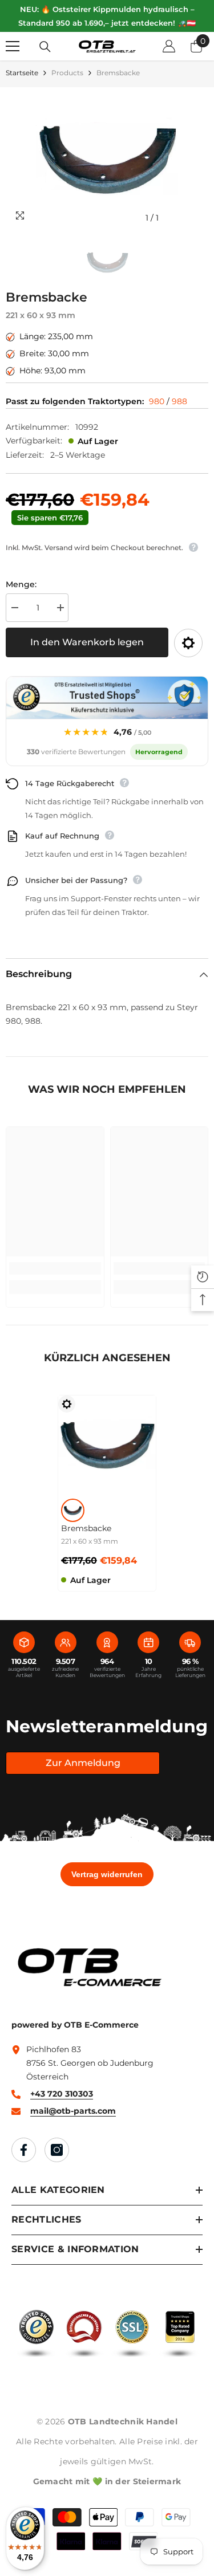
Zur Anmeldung (83, 1763)
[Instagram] (57, 2150)
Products (67, 73)
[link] (55, 1268)
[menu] (13, 46)
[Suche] (45, 47)
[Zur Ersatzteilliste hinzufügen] (188, 643)
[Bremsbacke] (107, 1444)
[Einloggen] (169, 46)
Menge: (21, 584)
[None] (73, 1510)
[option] (107, 158)
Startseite (22, 73)
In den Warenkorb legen (87, 642)
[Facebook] (24, 2150)
